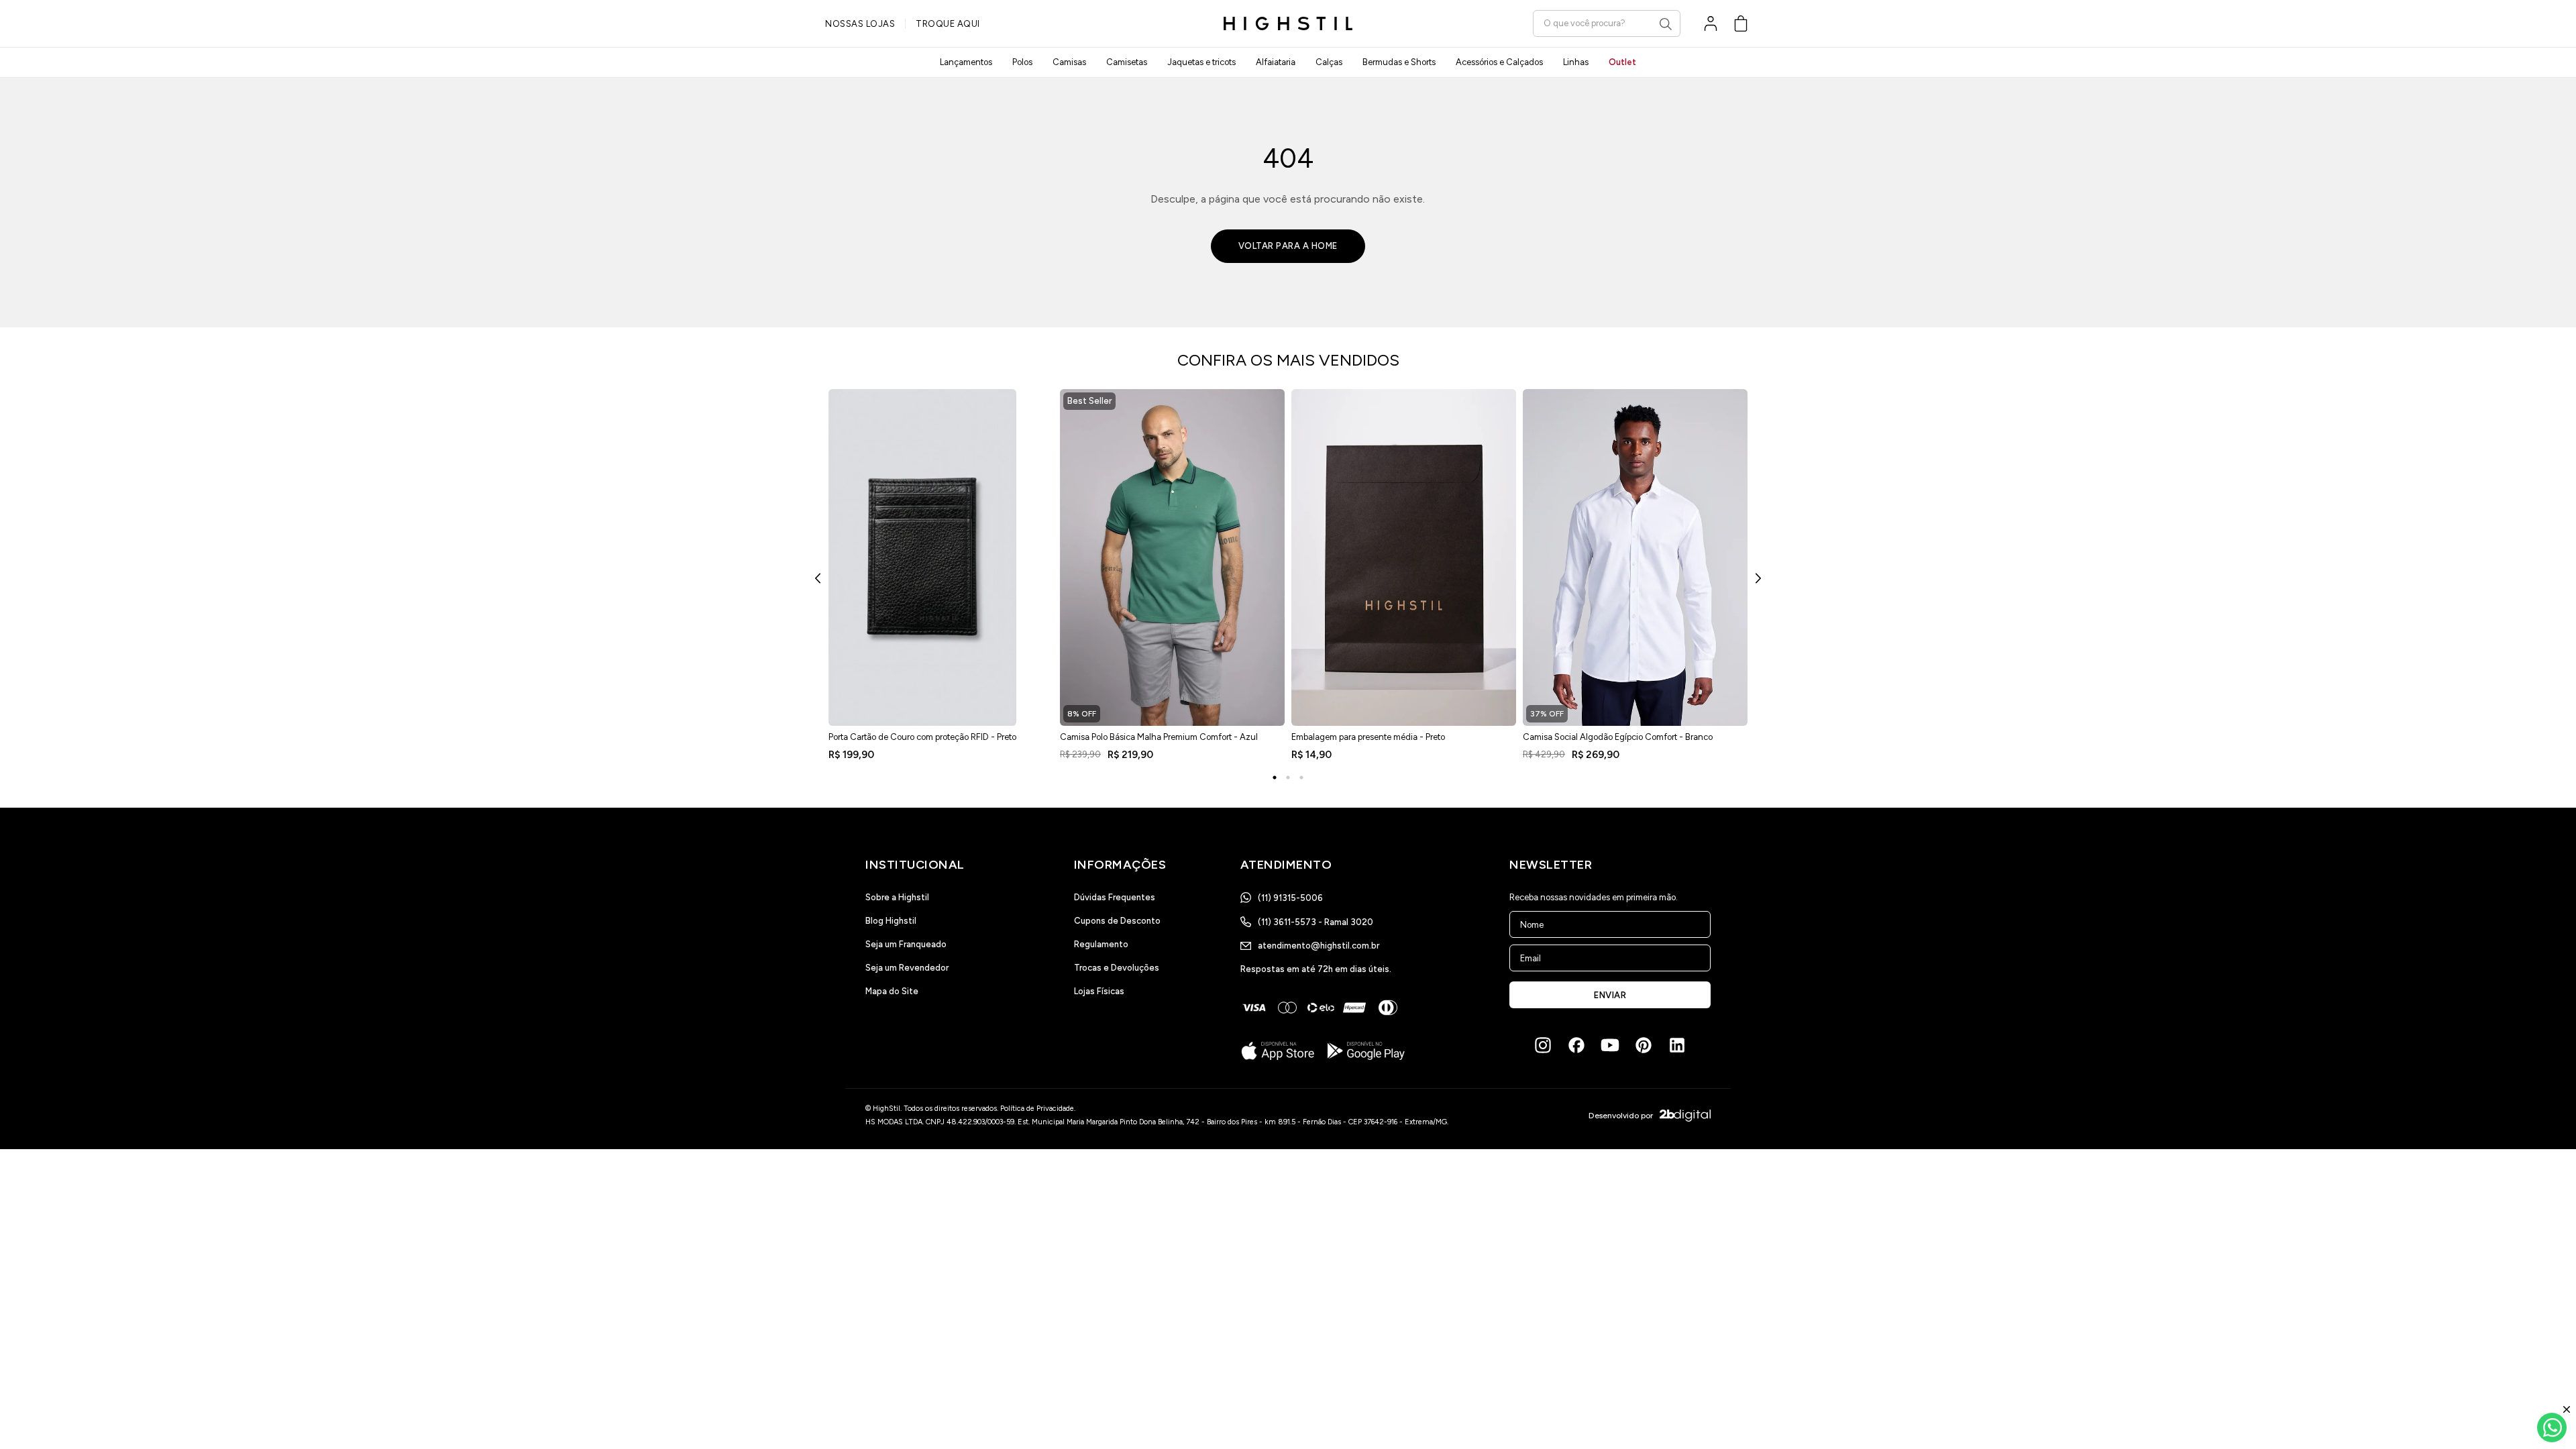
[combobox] (1607, 23)
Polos (1022, 62)
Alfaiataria (1276, 62)
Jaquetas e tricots (1201, 62)
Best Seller (1089, 401)
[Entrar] (1711, 23)
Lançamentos (966, 62)
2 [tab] (1288, 777)
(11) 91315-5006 (1290, 898)
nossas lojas (860, 24)
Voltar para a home (1288, 246)
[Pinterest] (1644, 1045)
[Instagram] (1543, 1045)
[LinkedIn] (1677, 1045)
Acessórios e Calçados (1499, 62)
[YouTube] (1610, 1045)
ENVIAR (1610, 995)
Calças (1329, 62)
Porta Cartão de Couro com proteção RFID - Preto (922, 737)
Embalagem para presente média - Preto (1368, 737)
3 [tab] (1301, 777)
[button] (1741, 23)
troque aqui (948, 24)
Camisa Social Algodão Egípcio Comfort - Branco (1618, 737)
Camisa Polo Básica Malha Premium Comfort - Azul (1159, 737)
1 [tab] (1275, 777)
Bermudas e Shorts (1399, 62)
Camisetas (1127, 62)
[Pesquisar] (1666, 24)
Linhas (1576, 62)
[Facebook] (1576, 1045)
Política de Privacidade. (1038, 1109)
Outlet (1622, 62)
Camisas (1069, 62)
